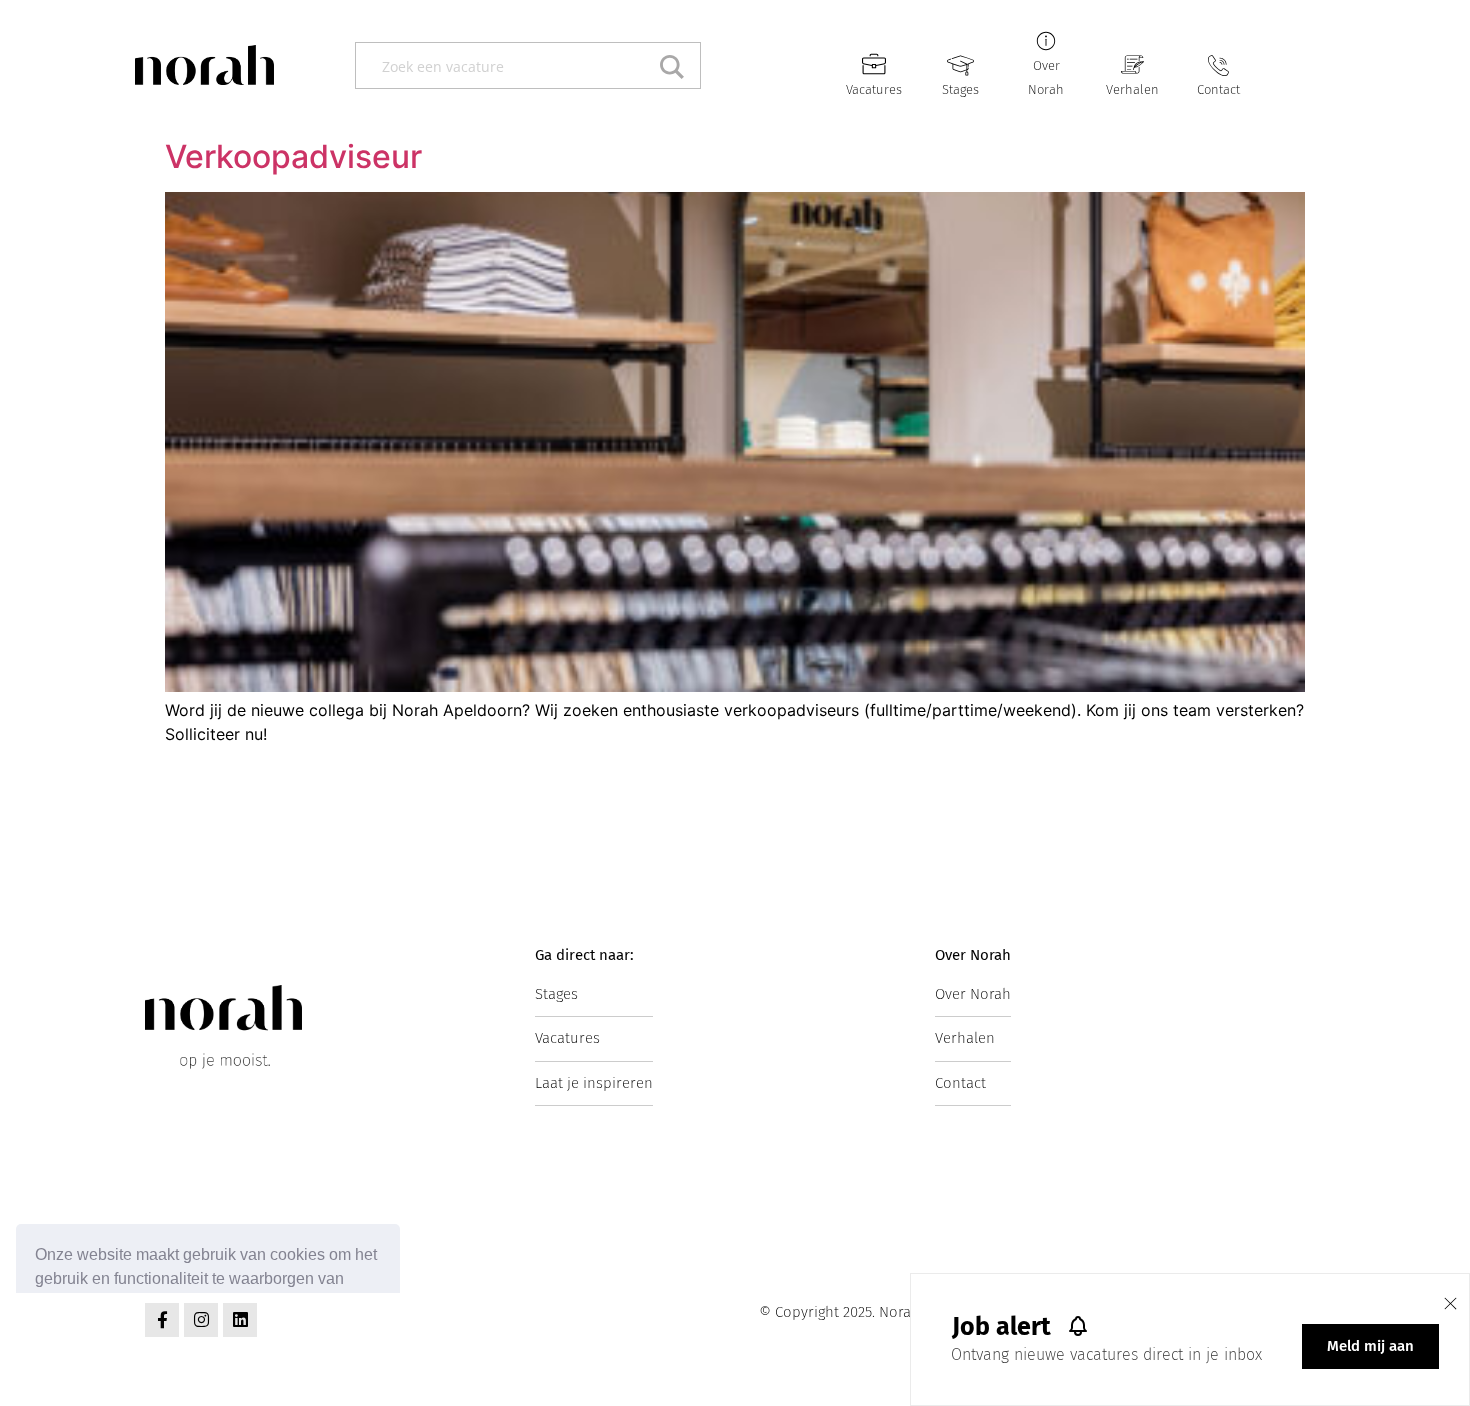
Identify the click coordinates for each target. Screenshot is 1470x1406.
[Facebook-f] (162, 1320)
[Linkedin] (240, 1320)
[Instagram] (201, 1320)
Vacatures (874, 89)
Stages (960, 89)
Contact (1218, 89)
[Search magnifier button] (677, 65)
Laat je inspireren (594, 1083)
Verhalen (1132, 89)
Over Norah (973, 994)
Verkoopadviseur (293, 156)
